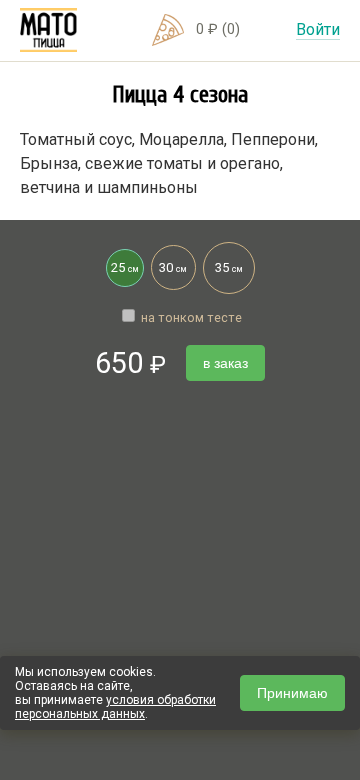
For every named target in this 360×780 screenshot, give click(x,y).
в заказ (225, 363)
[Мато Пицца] (48, 30)
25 (125, 267)
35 (229, 267)
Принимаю (292, 693)
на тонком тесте (190, 317)
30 (173, 267)
